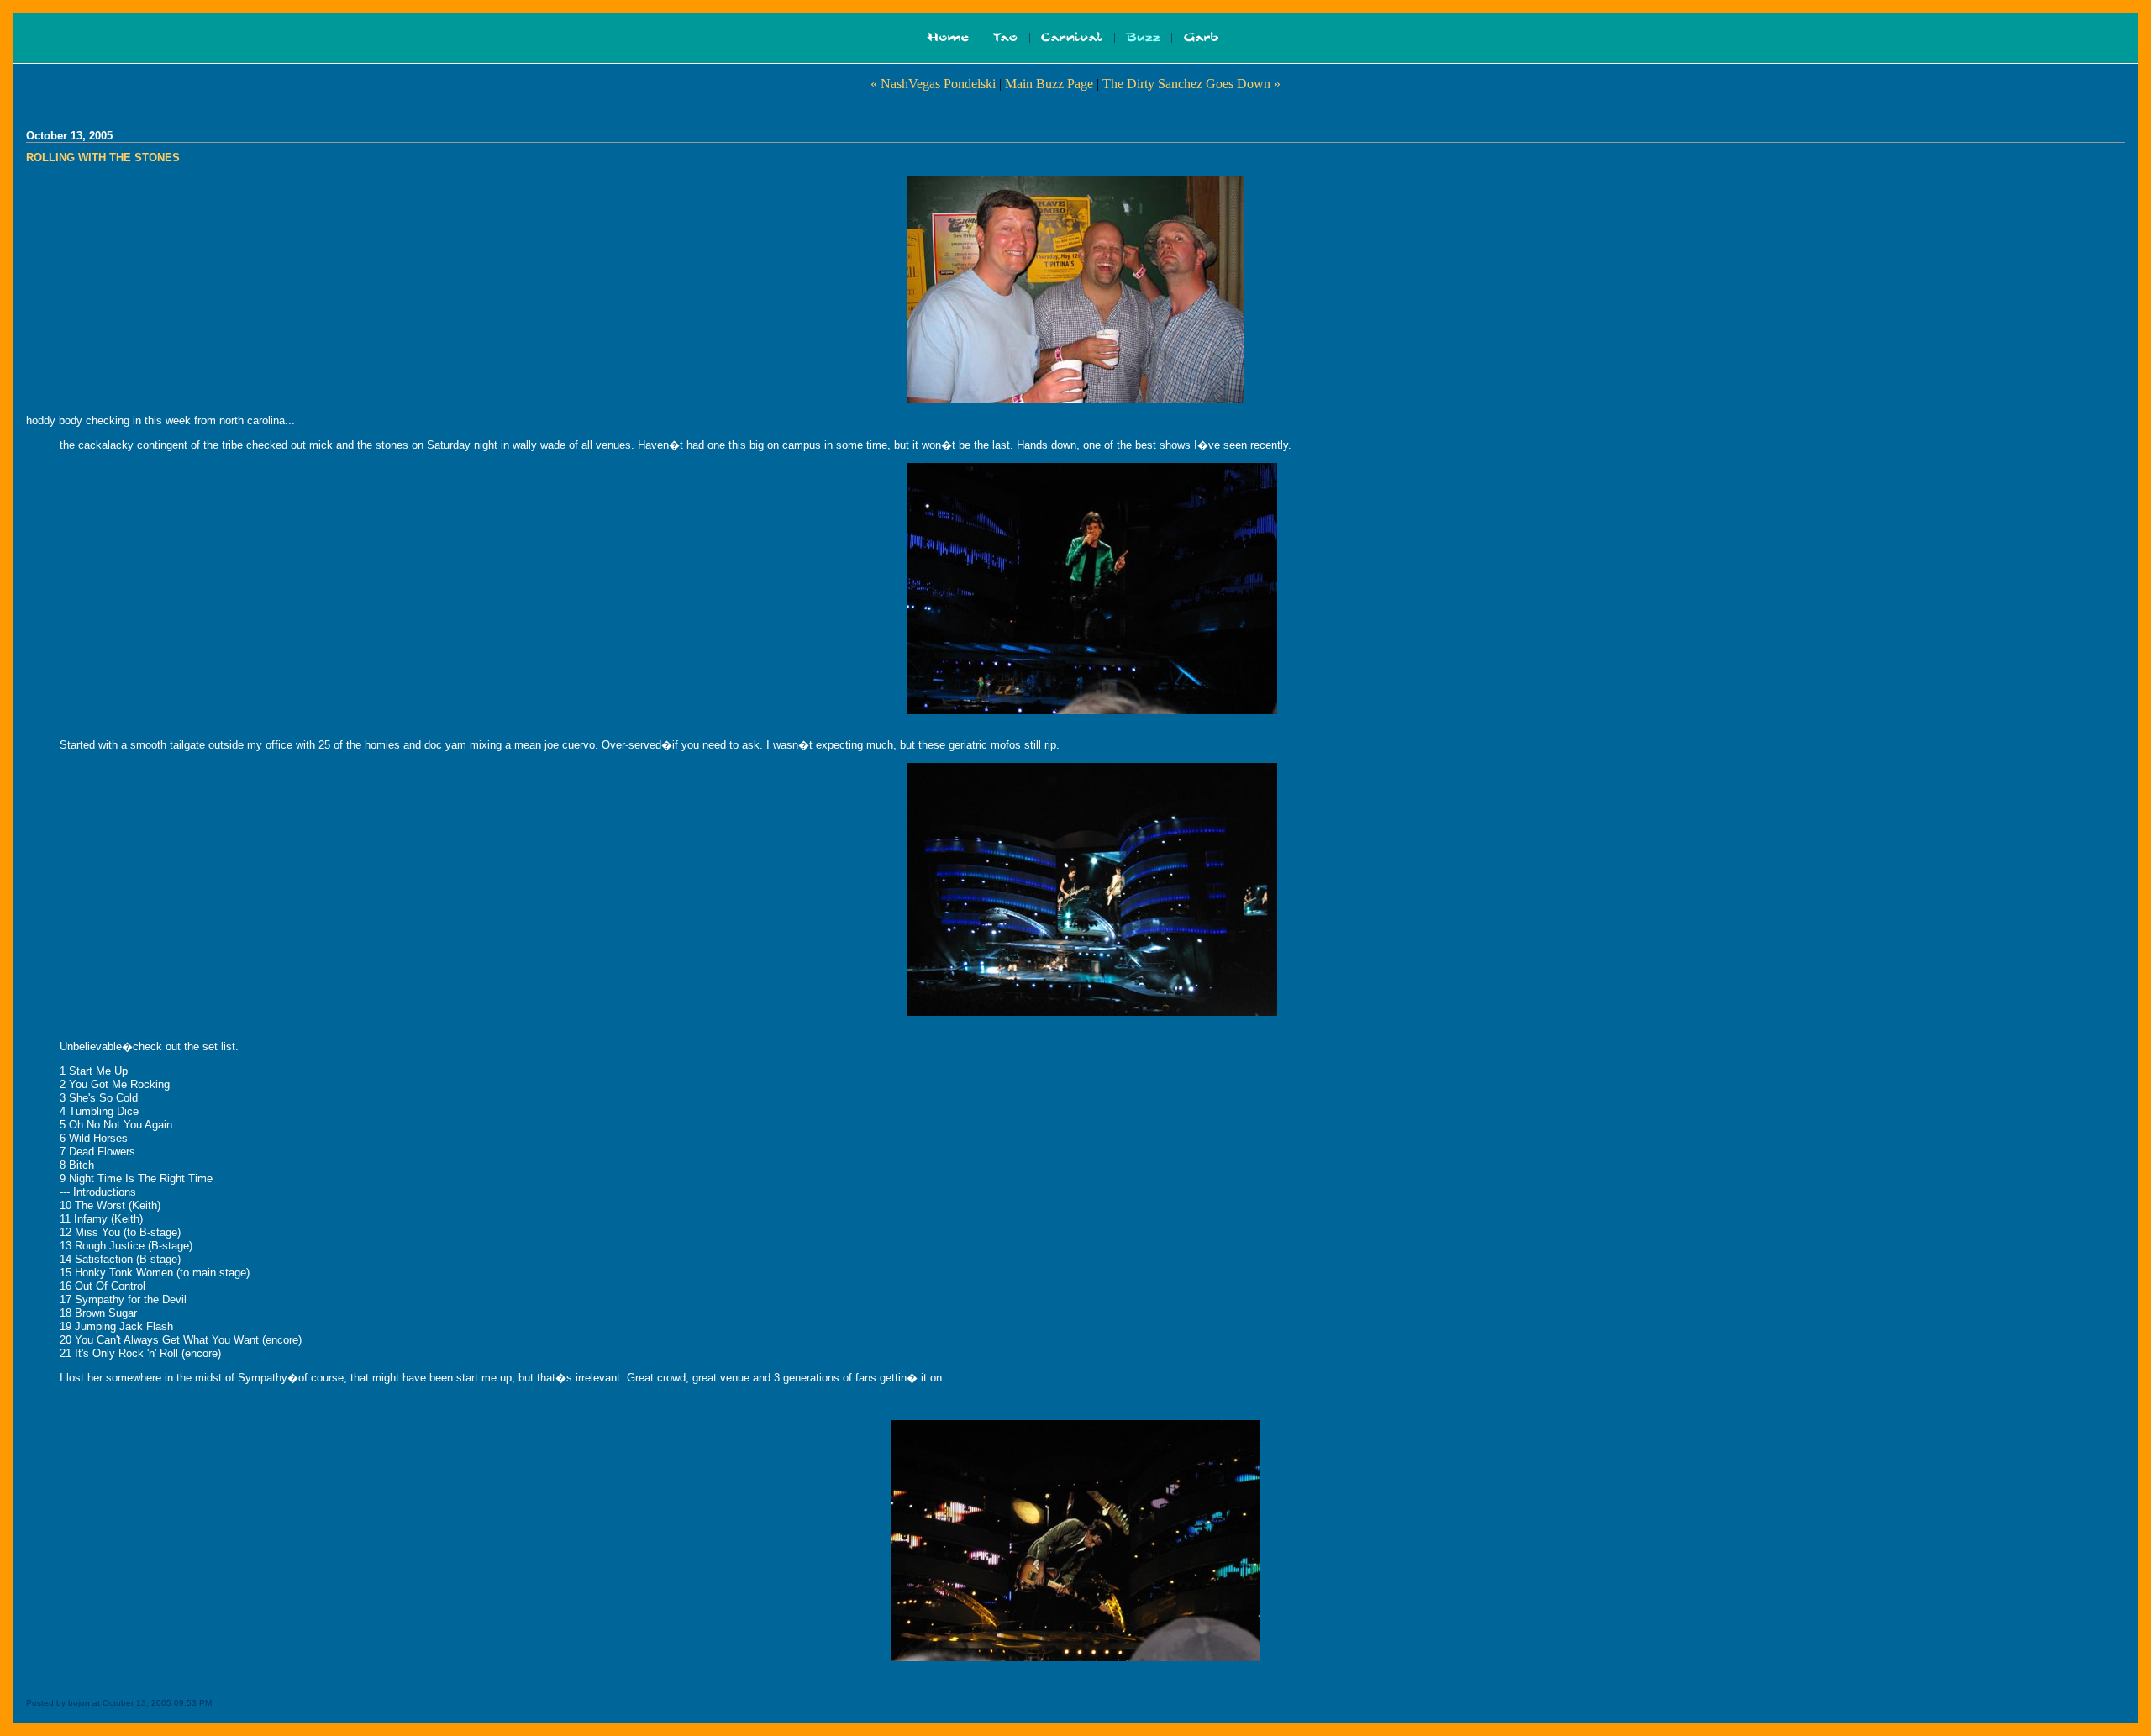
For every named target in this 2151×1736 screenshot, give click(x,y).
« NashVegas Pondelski (933, 84)
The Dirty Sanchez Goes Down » (1191, 84)
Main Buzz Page (1049, 84)
